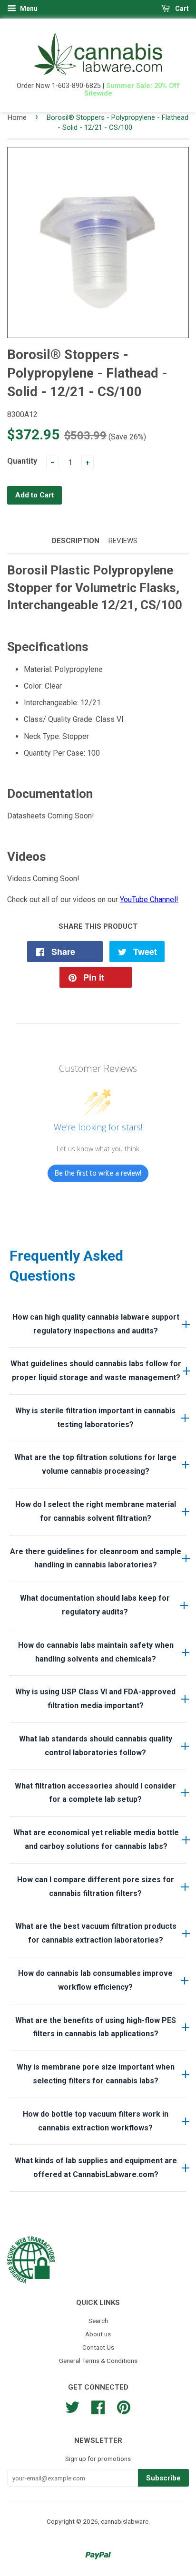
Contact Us (98, 2347)
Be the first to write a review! (98, 1173)
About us (98, 2334)
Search (98, 2321)
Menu (28, 9)
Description (76, 541)
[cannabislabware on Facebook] (98, 2406)
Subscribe (163, 2478)
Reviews (123, 541)
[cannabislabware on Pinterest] (124, 2406)
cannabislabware (125, 2521)
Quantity (22, 461)
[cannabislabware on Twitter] (72, 2406)
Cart (181, 9)
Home (17, 117)
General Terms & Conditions (98, 2361)
